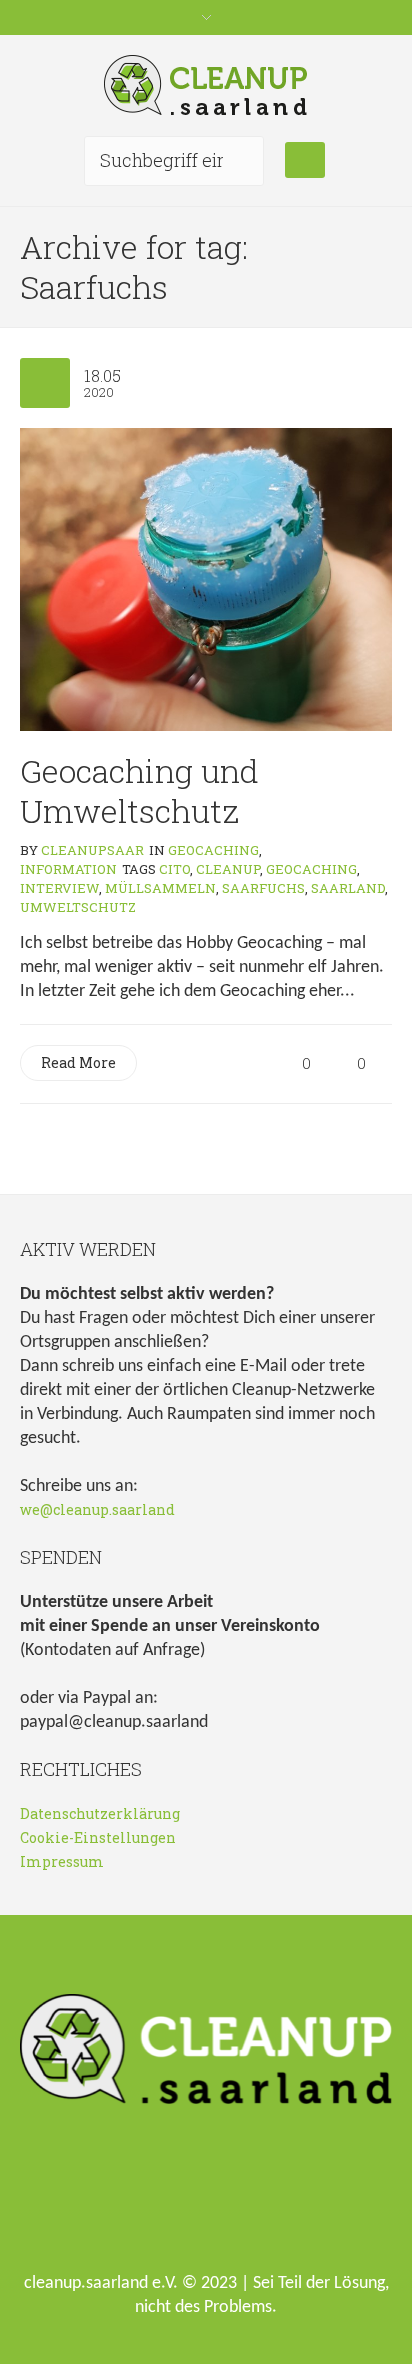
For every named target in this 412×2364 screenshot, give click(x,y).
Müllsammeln (160, 888)
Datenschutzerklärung (100, 1813)
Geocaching (213, 850)
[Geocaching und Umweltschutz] (206, 577)
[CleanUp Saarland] (206, 85)
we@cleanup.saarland (97, 1509)
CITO (174, 869)
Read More (78, 1062)
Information (68, 869)
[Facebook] (179, 2199)
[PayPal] (307, 2199)
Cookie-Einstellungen (98, 1837)
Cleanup (228, 869)
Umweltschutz (78, 907)
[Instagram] (243, 2199)
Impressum (62, 1861)
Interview (59, 888)
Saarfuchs (263, 888)
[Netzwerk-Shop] (115, 2199)
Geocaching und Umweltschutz (139, 790)
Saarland (348, 888)
